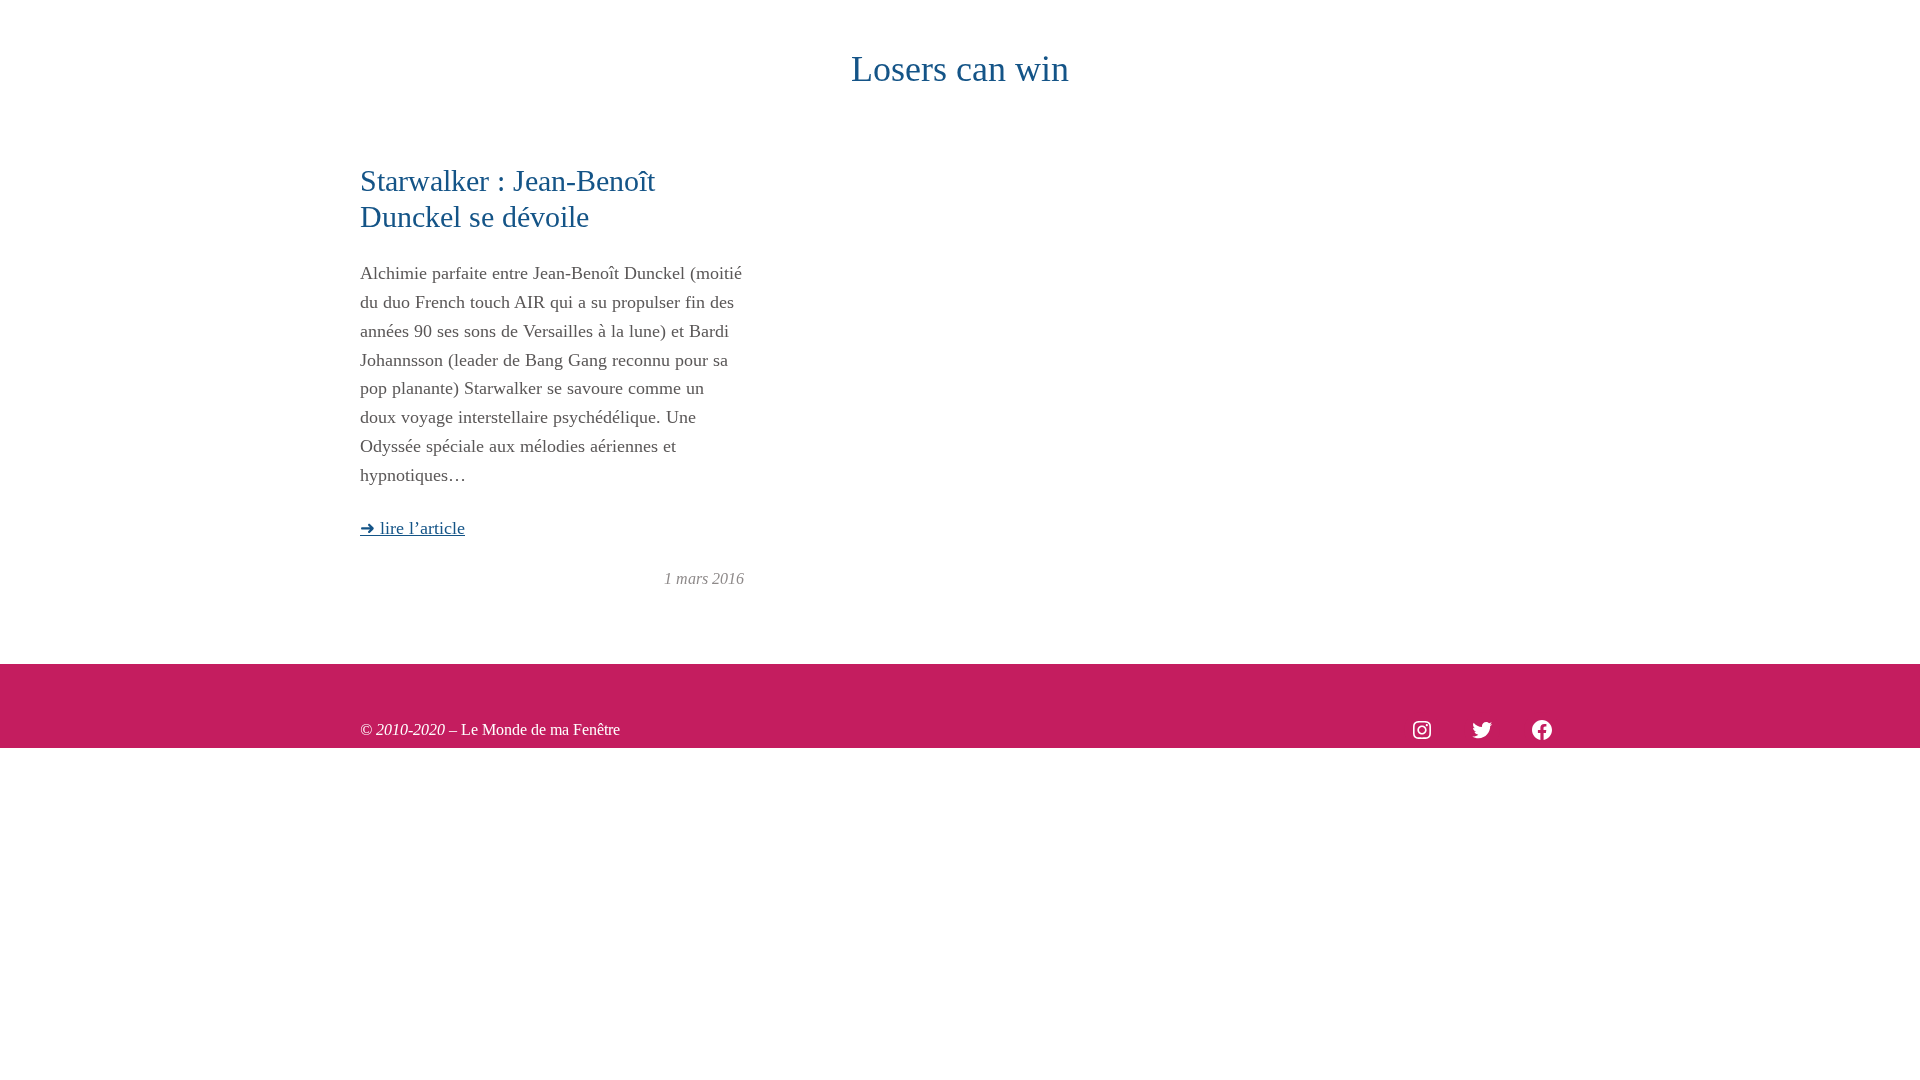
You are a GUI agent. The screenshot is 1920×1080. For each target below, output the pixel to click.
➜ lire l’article (412, 528)
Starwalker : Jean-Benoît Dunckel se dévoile (507, 198)
